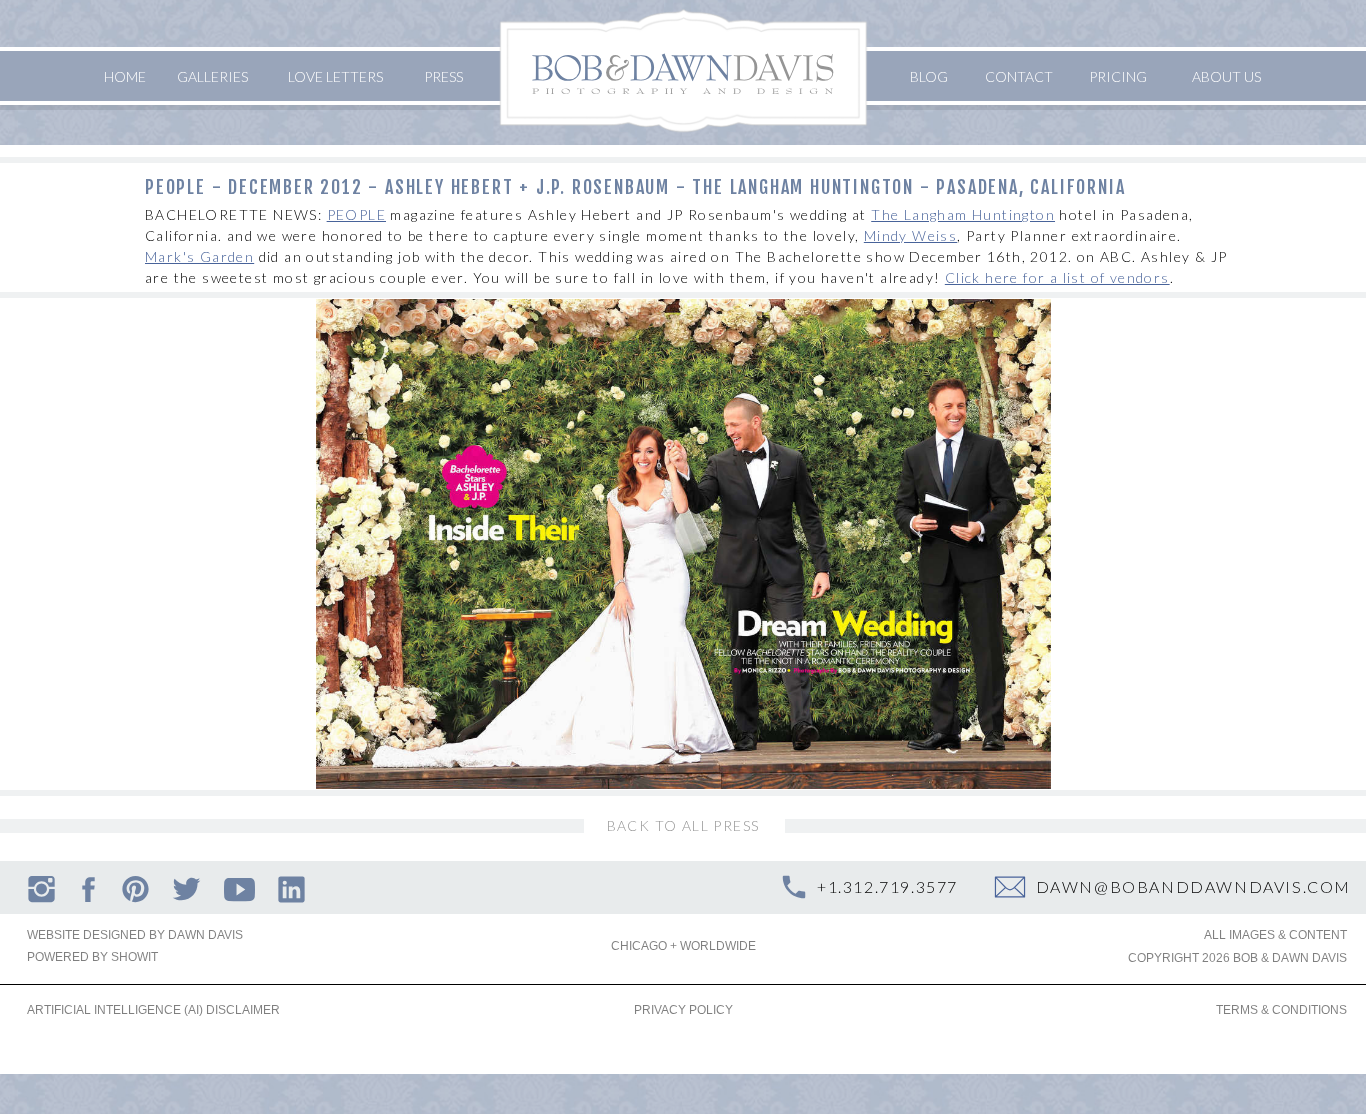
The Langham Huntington (963, 214)
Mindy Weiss (910, 235)
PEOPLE (356, 214)
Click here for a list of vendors (1057, 277)
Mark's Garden (199, 256)
